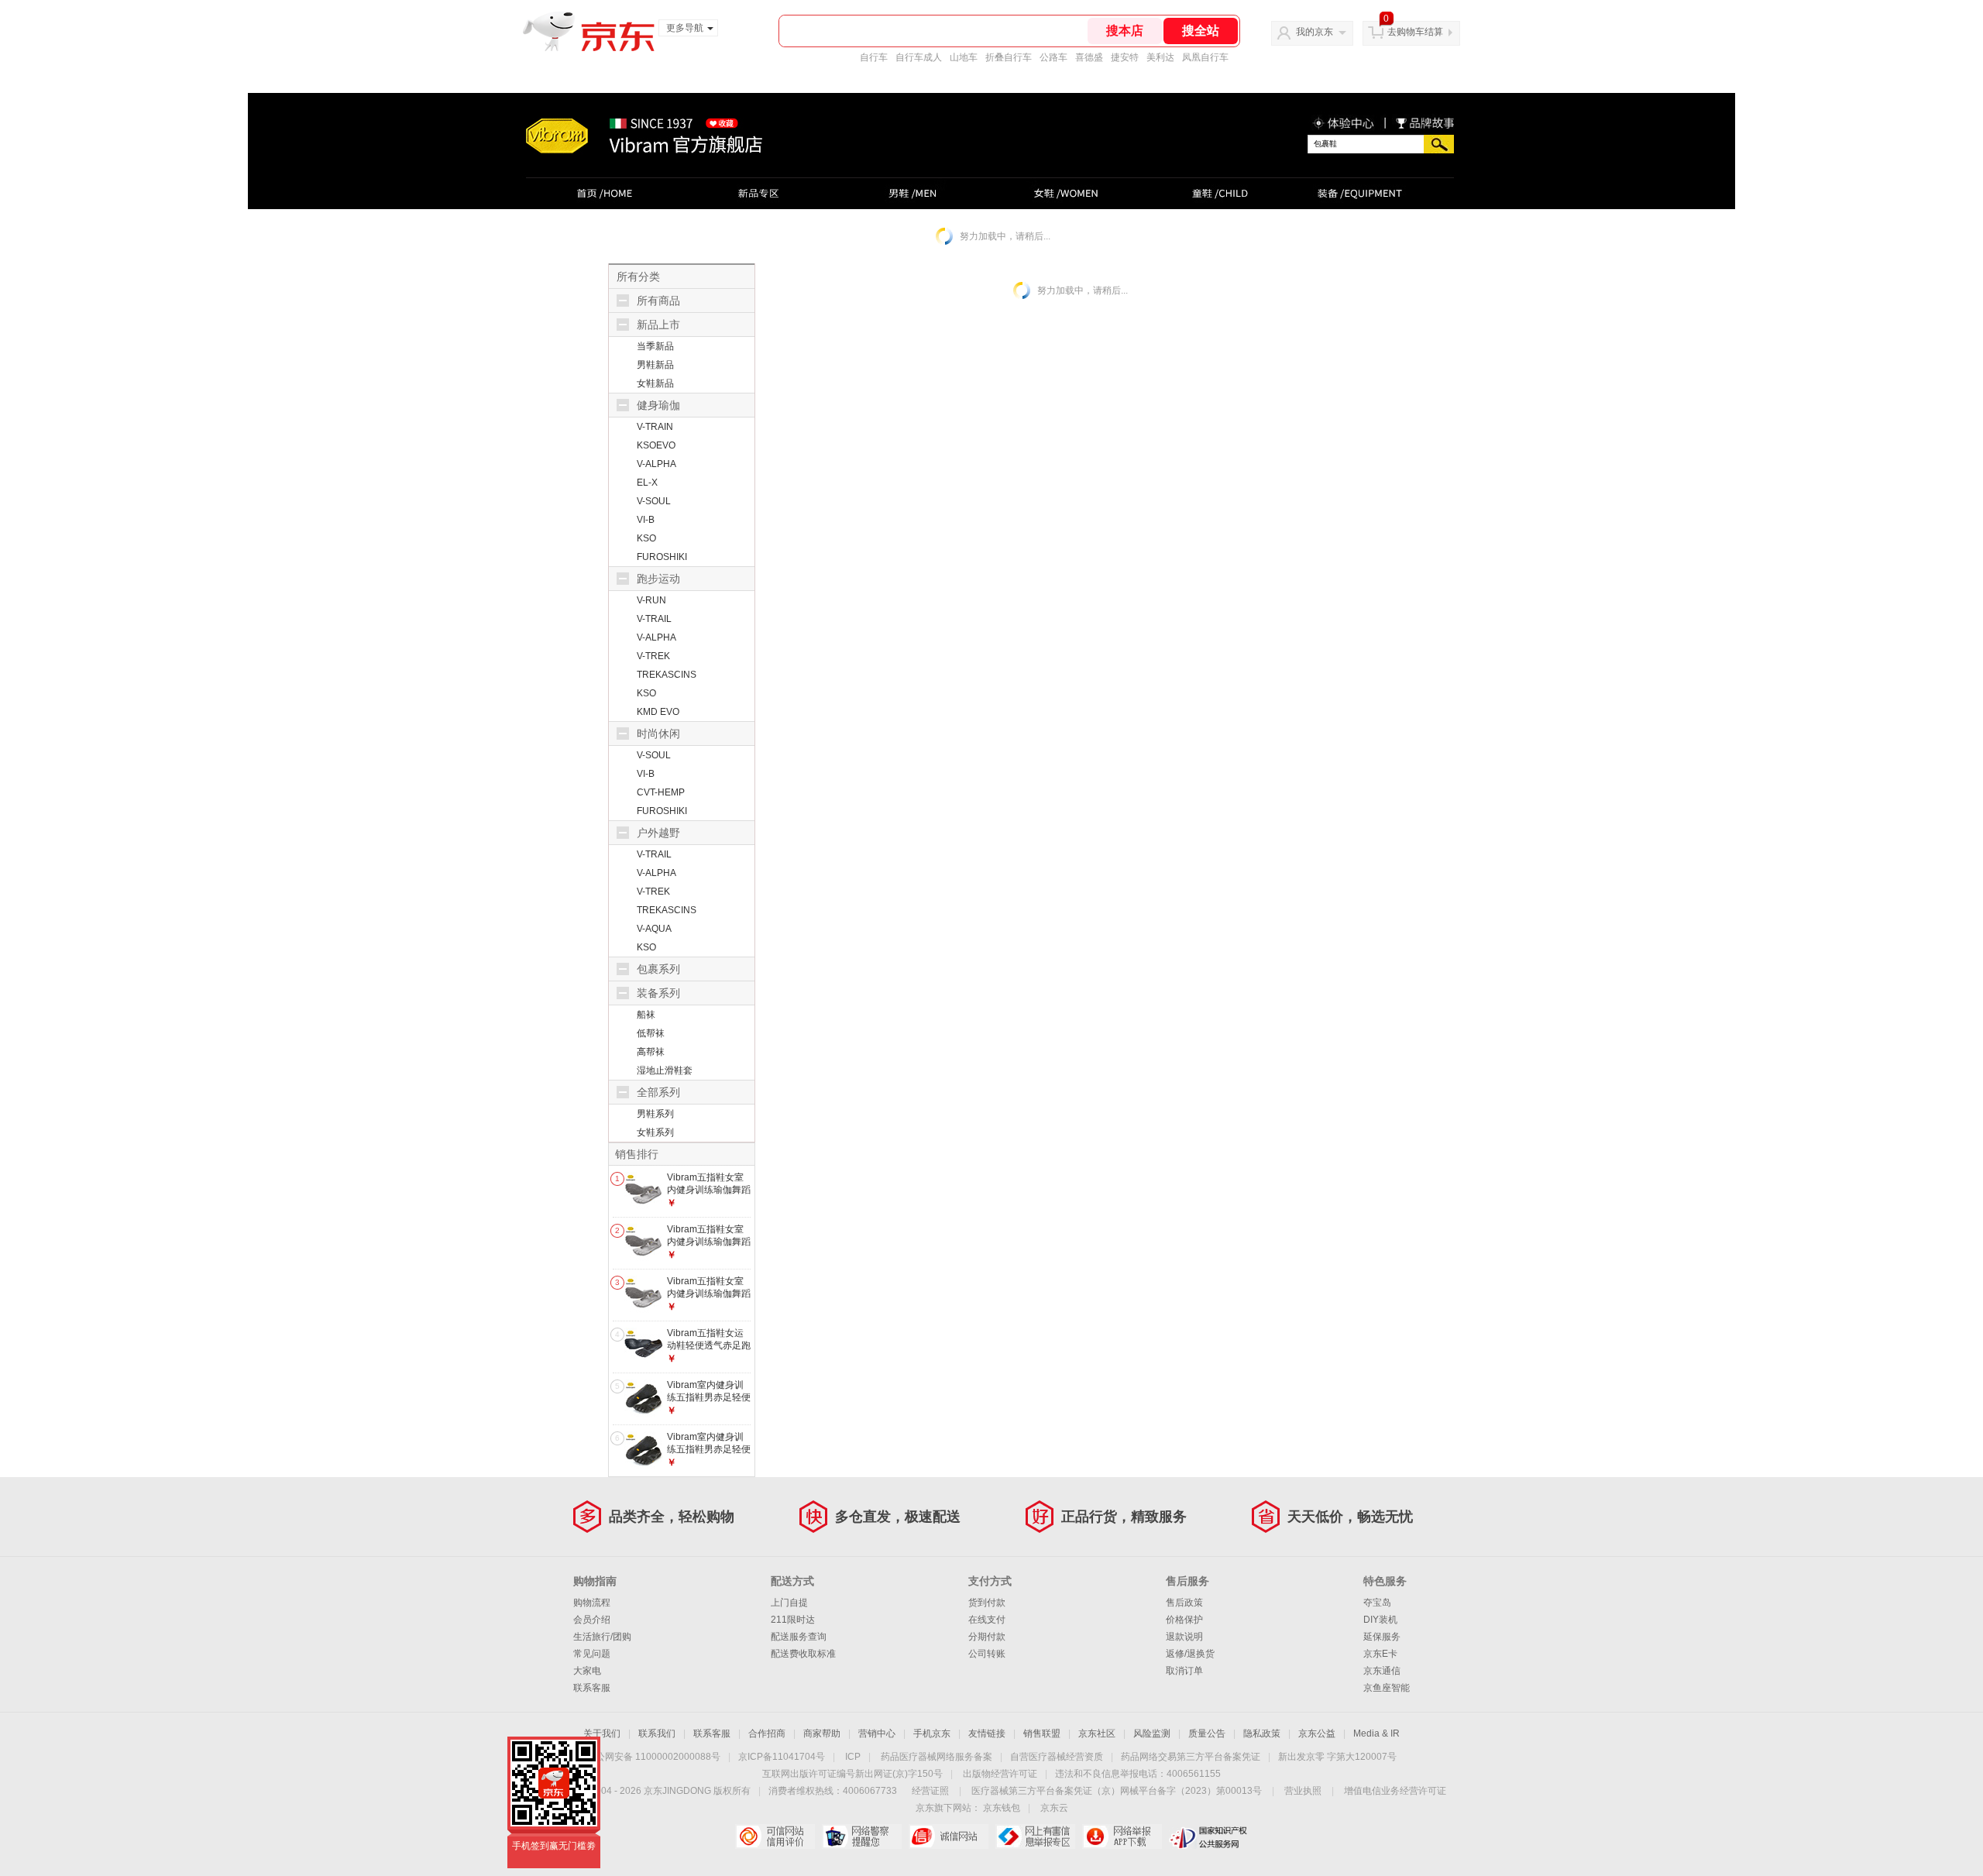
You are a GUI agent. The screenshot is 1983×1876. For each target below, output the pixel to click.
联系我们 (657, 1733)
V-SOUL (654, 501)
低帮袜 (651, 1033)
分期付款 (987, 1637)
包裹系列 (658, 969)
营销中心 (877, 1733)
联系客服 (592, 1688)
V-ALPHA (656, 464)
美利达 (1160, 57)
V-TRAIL (654, 619)
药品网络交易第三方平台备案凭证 (1191, 1757)
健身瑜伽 (658, 405)
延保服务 (1382, 1637)
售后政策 (1184, 1603)
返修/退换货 (1190, 1654)
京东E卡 (1380, 1654)
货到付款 (987, 1603)
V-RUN (651, 600)
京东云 (1054, 1808)
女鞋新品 (655, 383)
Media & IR (1376, 1733)
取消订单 (1184, 1671)
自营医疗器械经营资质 (1057, 1757)
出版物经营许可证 (1000, 1774)
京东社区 (1097, 1733)
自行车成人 (919, 57)
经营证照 (930, 1791)
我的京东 (1315, 32)
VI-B (646, 520)
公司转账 (987, 1654)
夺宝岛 (1377, 1603)
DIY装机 (1380, 1620)
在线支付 (987, 1620)
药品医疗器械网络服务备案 (937, 1757)
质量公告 (1207, 1733)
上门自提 (789, 1603)
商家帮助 (822, 1733)
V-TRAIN (655, 427)
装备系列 (658, 993)
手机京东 (932, 1733)
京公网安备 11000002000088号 (653, 1757)
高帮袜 (651, 1052)
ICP (853, 1757)
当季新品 (655, 346)
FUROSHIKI (662, 557)
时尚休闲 (658, 734)
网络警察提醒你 (862, 1836)
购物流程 (592, 1603)
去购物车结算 (1415, 32)
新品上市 (658, 325)
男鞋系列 (655, 1114)
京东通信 (1382, 1671)
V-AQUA (654, 929)
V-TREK (653, 656)
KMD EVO (658, 712)
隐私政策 (1262, 1733)
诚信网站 (949, 1836)
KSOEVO (656, 445)
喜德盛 (1089, 57)
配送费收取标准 (803, 1654)
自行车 (874, 57)
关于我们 (602, 1733)
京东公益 (1317, 1733)
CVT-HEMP (661, 792)
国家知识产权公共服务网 (1209, 1836)
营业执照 (1303, 1791)
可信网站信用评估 (775, 1836)
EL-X (647, 483)
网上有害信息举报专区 (1035, 1836)
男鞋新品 (655, 365)
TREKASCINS (667, 675)
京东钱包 (1002, 1808)
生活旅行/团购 (602, 1637)
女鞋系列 (655, 1132)
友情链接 (987, 1733)
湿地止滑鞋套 (665, 1070)
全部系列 (658, 1092)
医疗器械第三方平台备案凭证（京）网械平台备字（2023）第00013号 (1117, 1791)
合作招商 (767, 1733)
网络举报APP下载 (1122, 1836)
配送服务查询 (799, 1637)
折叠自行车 (1009, 57)
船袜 (646, 1015)
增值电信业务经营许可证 (1395, 1791)
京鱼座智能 (1387, 1688)
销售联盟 (1042, 1733)
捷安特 (1125, 57)
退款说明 (1184, 1637)
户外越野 (658, 833)
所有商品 (658, 301)
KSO (646, 538)
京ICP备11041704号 (782, 1757)
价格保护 (1184, 1620)
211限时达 (793, 1620)
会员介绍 (592, 1620)
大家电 (587, 1671)
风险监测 (1152, 1733)
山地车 (964, 57)
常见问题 (592, 1654)
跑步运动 (658, 579)
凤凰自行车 (1205, 57)
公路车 (1053, 57)
